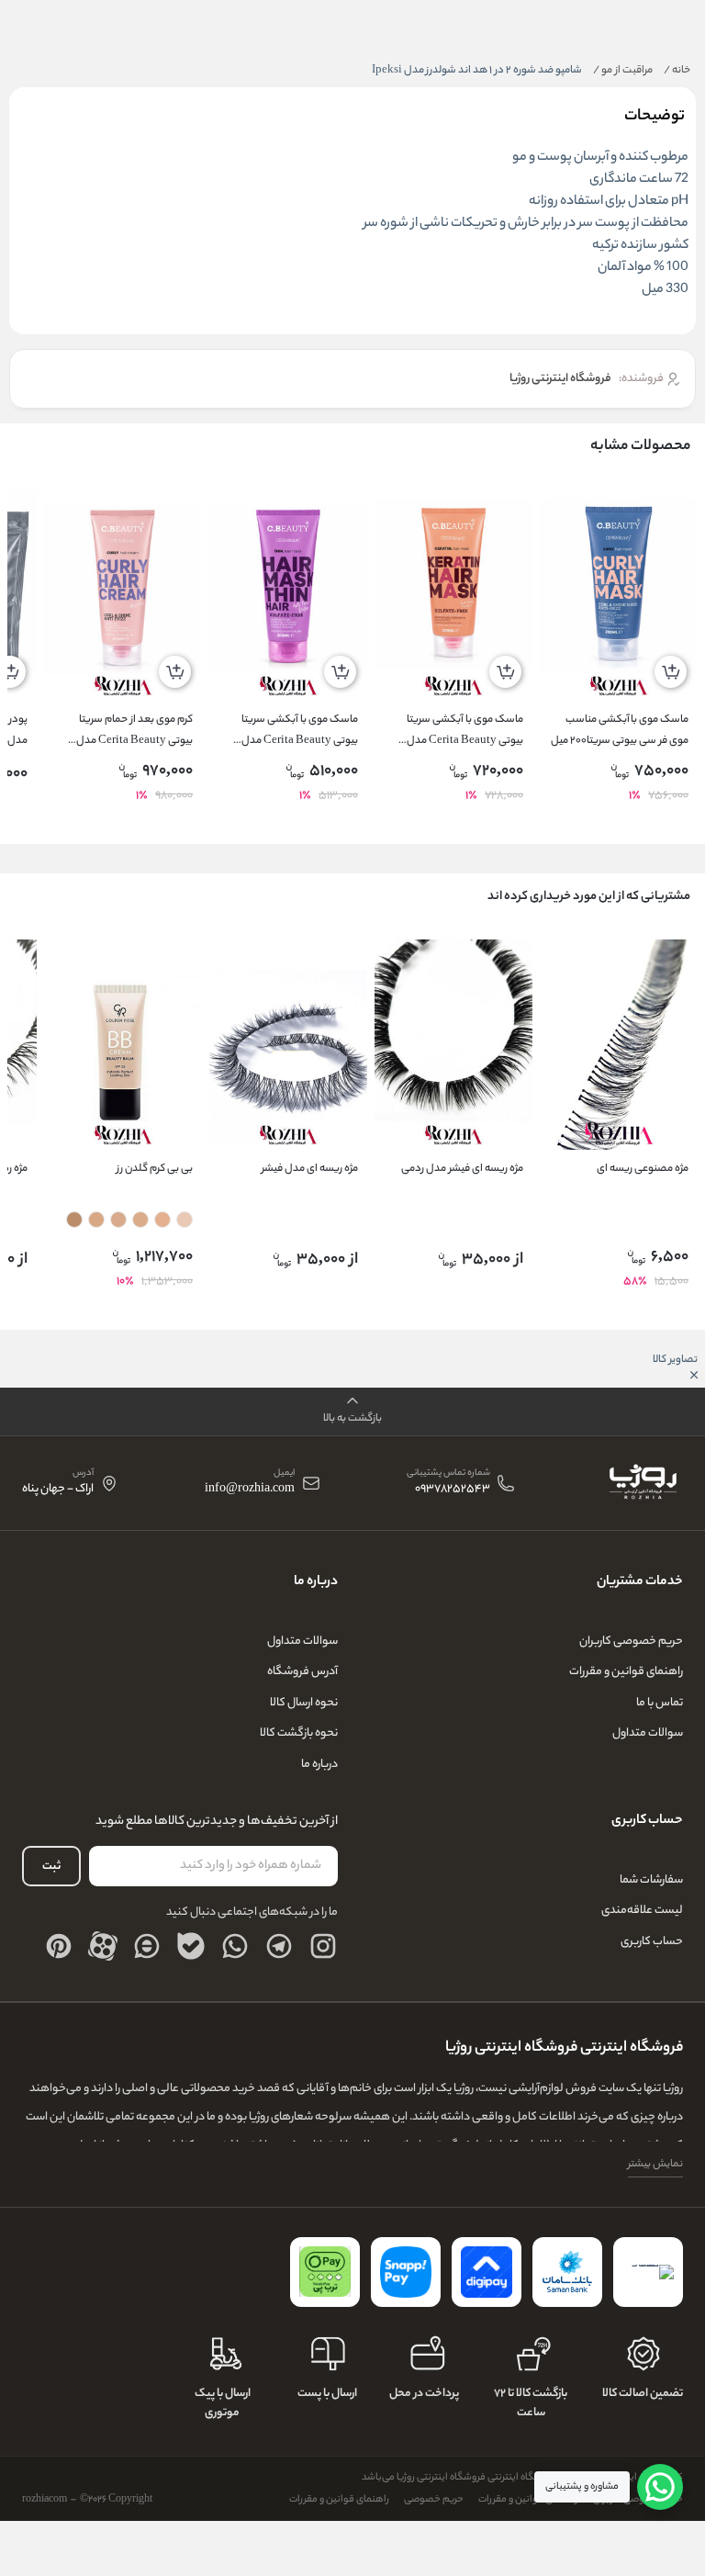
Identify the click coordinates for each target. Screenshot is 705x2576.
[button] (352, 1412)
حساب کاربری (652, 1942)
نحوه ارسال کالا (304, 1703)
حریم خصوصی (434, 2500)
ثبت (51, 1867)
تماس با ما (660, 1703)
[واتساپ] (235, 1946)
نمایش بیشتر (655, 2165)
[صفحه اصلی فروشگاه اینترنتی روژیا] (642, 1483)
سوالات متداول (648, 1733)
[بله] (191, 1946)
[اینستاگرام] (323, 1946)
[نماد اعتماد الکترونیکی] (648, 2272)
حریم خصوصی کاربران (631, 1642)
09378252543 (453, 1490)
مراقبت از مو (623, 71)
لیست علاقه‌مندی (642, 1911)
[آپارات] (103, 1946)
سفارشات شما (651, 1880)
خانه (677, 71)
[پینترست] (59, 1946)
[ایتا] (147, 1946)
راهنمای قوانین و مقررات (626, 1672)
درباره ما (319, 1765)
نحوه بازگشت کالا (299, 1733)
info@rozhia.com (250, 1490)
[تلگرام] (279, 1946)
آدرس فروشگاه (302, 1672)
